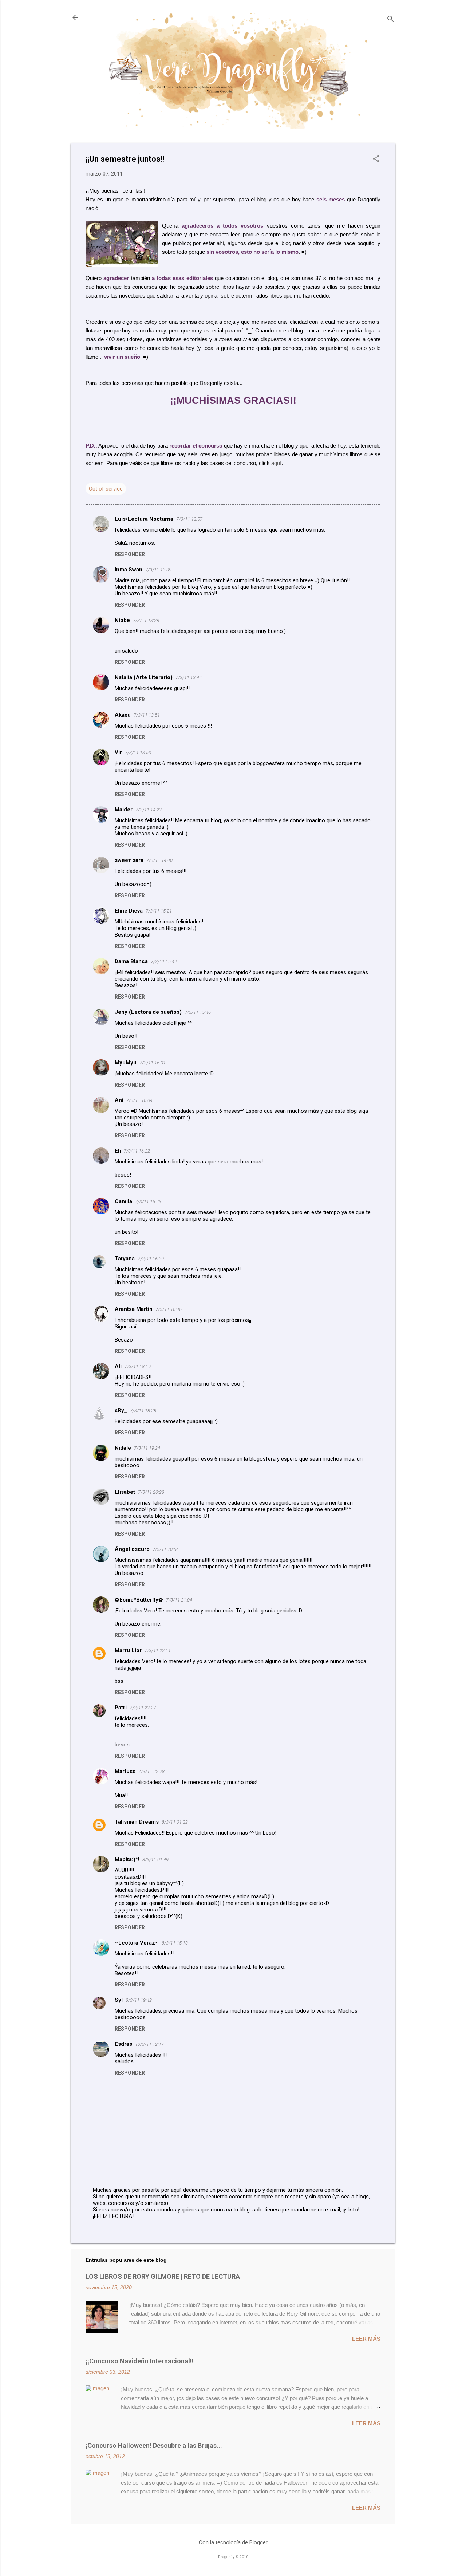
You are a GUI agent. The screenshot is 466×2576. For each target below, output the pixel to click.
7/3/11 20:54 (166, 1549)
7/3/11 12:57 (189, 519)
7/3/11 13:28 (146, 620)
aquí (276, 463)
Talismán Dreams (137, 1822)
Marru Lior (128, 1650)
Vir (118, 752)
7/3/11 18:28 (143, 1411)
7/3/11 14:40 (159, 860)
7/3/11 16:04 (139, 1100)
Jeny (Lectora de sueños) (148, 1012)
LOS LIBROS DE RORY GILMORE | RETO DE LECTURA (163, 2276)
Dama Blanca (131, 961)
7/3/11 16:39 (151, 1259)
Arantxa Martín (134, 1309)
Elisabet (125, 1492)
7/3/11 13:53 (138, 753)
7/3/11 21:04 (179, 1600)
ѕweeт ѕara (129, 860)
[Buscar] (391, 20)
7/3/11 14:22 (149, 810)
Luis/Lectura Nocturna (144, 519)
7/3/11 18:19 (138, 1366)
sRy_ (121, 1410)
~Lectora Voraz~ (137, 1943)
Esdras (123, 2044)
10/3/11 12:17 (149, 2044)
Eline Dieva (129, 911)
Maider (124, 810)
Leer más (366, 2339)
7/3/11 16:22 (137, 1151)
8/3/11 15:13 (175, 1943)
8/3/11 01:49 (155, 1860)
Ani (119, 1100)
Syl (119, 2000)
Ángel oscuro (132, 1549)
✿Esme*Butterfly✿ (139, 1600)
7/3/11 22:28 (151, 1771)
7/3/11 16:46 (169, 1309)
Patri (121, 1708)
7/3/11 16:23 (148, 1202)
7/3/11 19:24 (147, 1448)
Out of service (106, 489)
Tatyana (125, 1259)
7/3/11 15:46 (198, 1012)
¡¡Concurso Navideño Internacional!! (140, 2361)
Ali (118, 1366)
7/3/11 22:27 (143, 1708)
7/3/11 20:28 (151, 1492)
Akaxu (123, 715)
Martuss (125, 1771)
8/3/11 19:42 (139, 2000)
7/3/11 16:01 (153, 1063)
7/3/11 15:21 (159, 911)
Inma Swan (129, 570)
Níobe (122, 620)
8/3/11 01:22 (175, 1822)
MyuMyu (126, 1063)
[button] (376, 159)
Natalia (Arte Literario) (144, 677)
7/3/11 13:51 (147, 715)
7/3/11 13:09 (158, 570)
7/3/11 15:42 (164, 962)
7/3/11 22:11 (158, 1651)
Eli (118, 1151)
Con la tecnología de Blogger (233, 2542)
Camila (123, 1201)
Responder (130, 554)
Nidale (123, 1448)
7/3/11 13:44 (189, 678)
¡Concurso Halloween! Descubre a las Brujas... (154, 2445)
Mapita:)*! (127, 1859)
